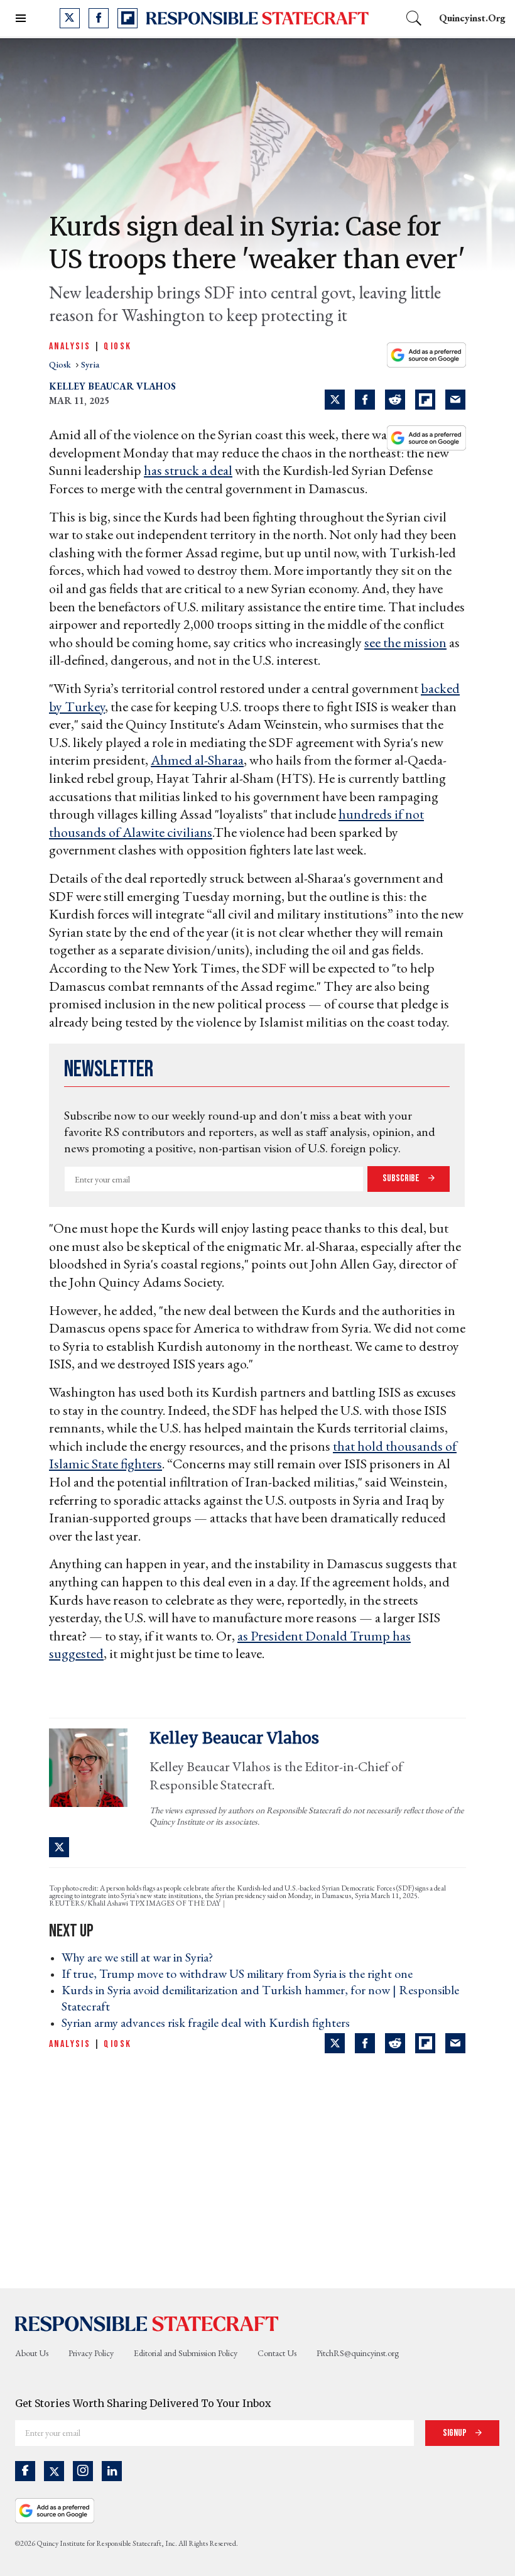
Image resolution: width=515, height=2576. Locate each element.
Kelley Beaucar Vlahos (112, 386)
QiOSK (117, 347)
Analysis (70, 347)
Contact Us (277, 2353)
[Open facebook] (99, 18)
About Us (32, 2353)
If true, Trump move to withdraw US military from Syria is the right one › (241, 1973)
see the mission (405, 642)
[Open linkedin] (112, 2471)
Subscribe (402, 1178)
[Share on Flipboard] (425, 400)
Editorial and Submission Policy (186, 2353)
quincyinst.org (472, 18)
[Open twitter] (70, 18)
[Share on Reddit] (395, 400)
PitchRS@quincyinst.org (358, 2353)
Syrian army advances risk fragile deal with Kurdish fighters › (209, 2022)
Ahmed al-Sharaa (197, 760)
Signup (456, 2433)
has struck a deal (188, 470)
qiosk (61, 364)
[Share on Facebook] (365, 400)
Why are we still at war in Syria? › (141, 1957)
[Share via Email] (455, 400)
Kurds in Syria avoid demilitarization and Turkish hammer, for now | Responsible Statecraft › (260, 1998)
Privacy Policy (91, 2353)
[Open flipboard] (127, 18)
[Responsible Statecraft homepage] (147, 2323)
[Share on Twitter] (335, 400)
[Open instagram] (83, 2471)
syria (90, 364)
